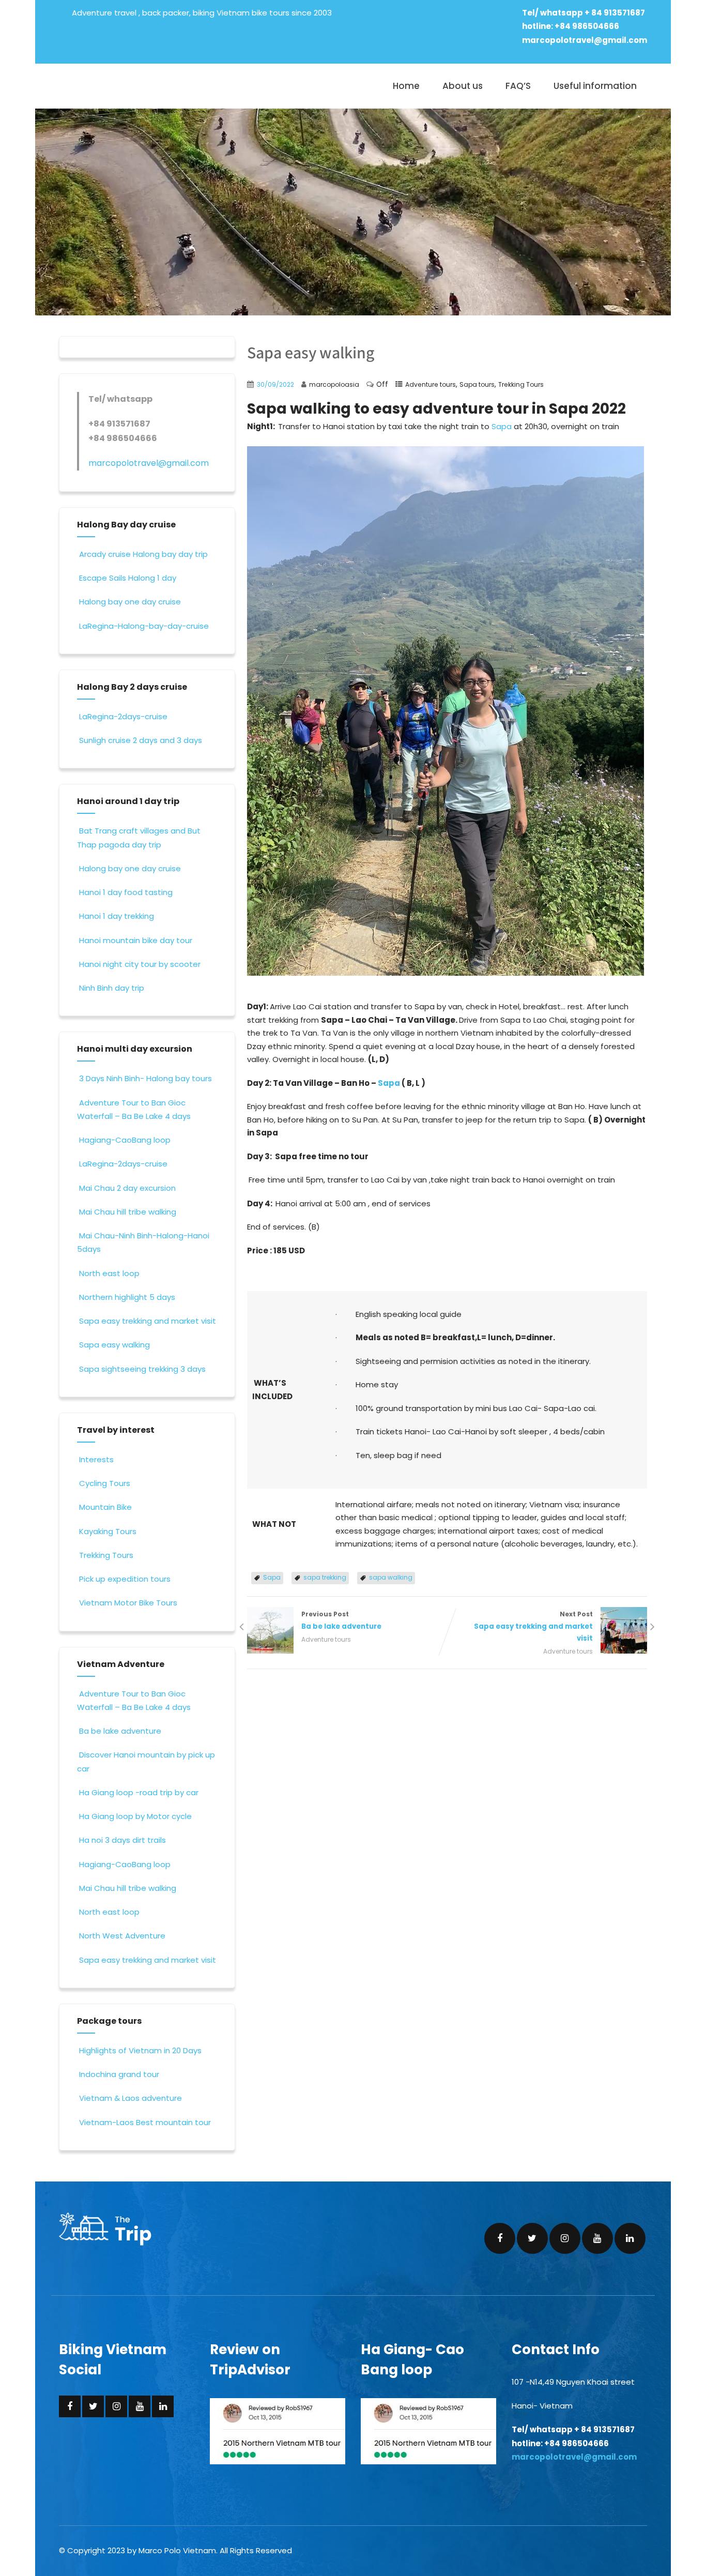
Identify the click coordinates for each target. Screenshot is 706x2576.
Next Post (533, 1626)
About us (463, 86)
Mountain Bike (105, 1507)
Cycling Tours (105, 1483)
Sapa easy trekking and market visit (148, 1321)
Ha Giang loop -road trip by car (139, 1792)
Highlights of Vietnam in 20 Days (140, 2050)
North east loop (109, 1273)
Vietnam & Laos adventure (131, 2098)
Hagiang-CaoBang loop (125, 1140)
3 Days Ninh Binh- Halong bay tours (145, 1078)
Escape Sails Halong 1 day (128, 578)
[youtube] (597, 2238)
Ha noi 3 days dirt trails (122, 1840)
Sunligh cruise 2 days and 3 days (141, 740)
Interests (96, 1459)
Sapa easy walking (114, 1345)
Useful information (595, 86)
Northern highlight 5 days (127, 1297)
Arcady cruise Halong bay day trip (143, 554)
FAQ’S (518, 86)
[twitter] (532, 2238)
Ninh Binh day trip (112, 988)
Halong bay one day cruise (130, 602)
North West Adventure (122, 1936)
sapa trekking (325, 1577)
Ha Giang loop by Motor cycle (135, 1816)
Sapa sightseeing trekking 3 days (142, 1369)
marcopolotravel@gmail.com (585, 40)
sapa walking (391, 1577)
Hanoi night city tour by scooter (140, 964)
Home (406, 86)
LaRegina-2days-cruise (123, 716)
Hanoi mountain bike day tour (136, 940)
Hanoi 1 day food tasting (126, 892)
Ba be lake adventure (120, 1731)
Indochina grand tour (119, 2074)
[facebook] (500, 2238)
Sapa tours (477, 384)
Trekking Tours (521, 384)
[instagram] (565, 2238)
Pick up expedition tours (125, 1579)
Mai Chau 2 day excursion (127, 1188)
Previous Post (341, 1620)
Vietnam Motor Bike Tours (128, 1603)
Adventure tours (431, 384)
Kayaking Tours (108, 1531)
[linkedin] (630, 2238)
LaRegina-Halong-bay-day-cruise (144, 626)
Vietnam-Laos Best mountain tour (145, 2122)
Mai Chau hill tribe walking (128, 1212)
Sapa (502, 426)
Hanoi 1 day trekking (117, 916)
